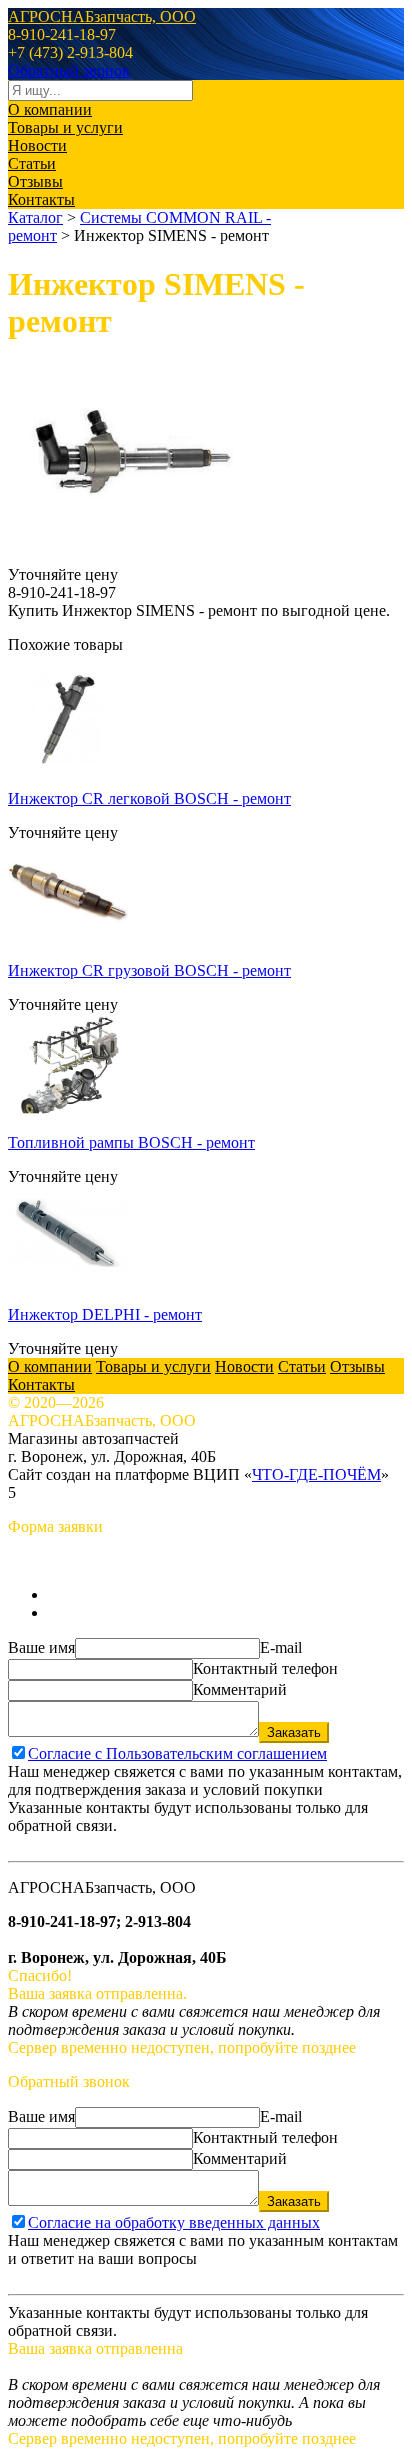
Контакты (41, 199)
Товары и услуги (65, 127)
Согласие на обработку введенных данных (174, 2222)
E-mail (281, 1647)
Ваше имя (41, 1647)
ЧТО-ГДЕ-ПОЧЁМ (316, 1474)
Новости (37, 145)
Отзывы (35, 181)
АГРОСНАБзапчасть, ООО (102, 16)
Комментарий (240, 1689)
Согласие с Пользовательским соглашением (177, 1753)
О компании (50, 109)
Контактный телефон (265, 1668)
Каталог (35, 217)
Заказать (294, 1732)
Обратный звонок (69, 70)
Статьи (32, 163)
